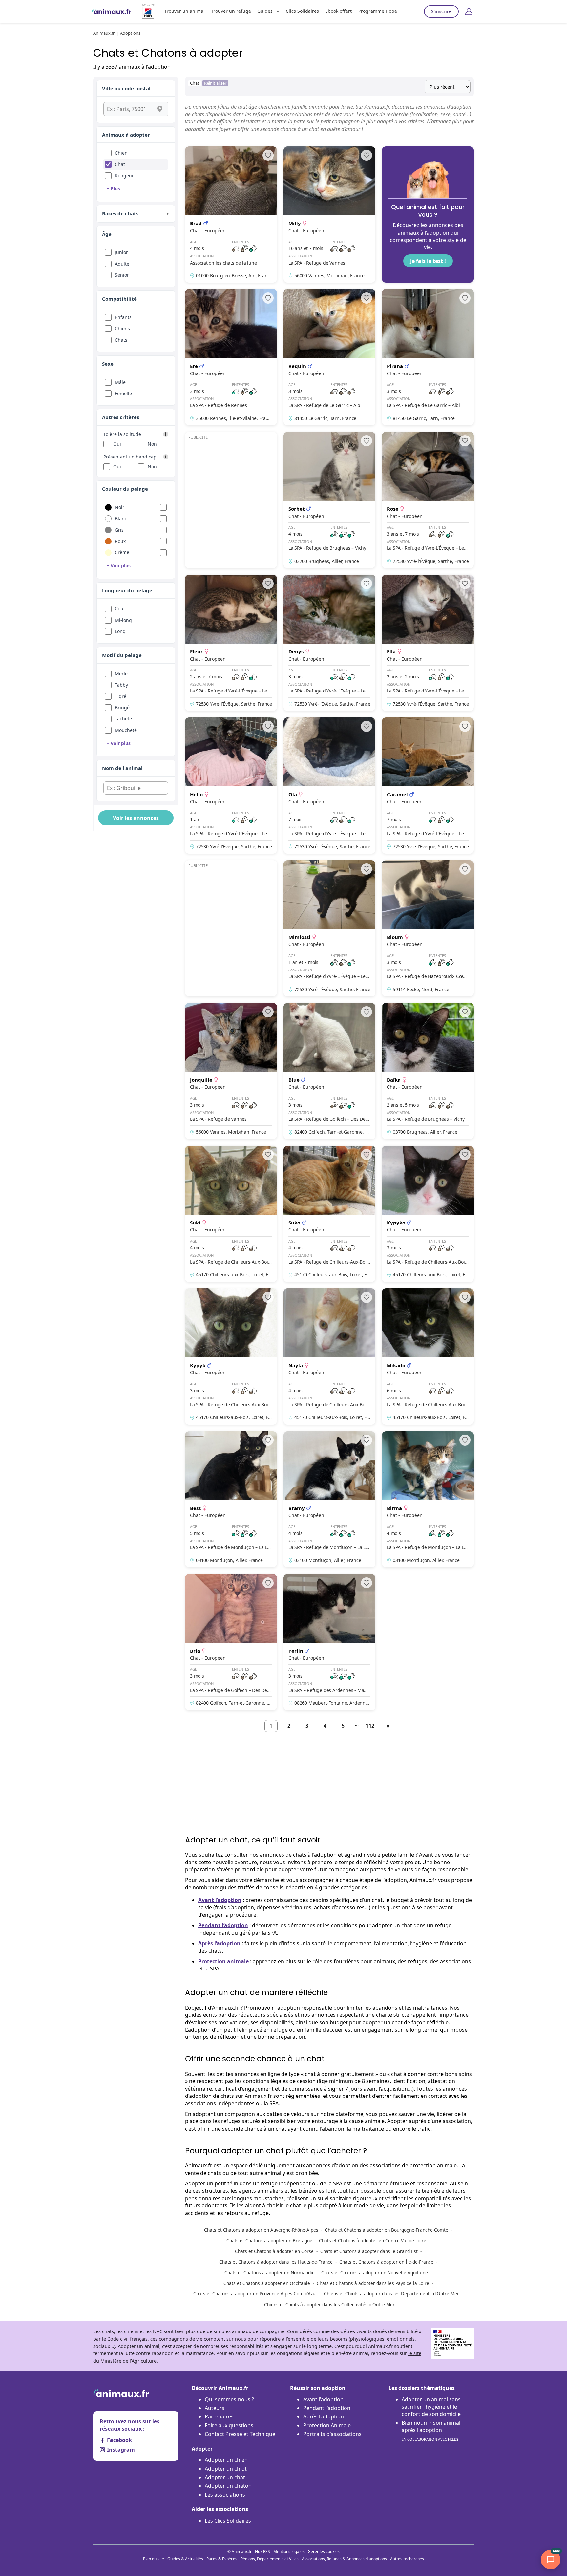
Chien (121, 153)
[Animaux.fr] (112, 11)
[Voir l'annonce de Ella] (428, 643)
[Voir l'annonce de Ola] (329, 786)
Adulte (122, 264)
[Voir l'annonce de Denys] (329, 643)
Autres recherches (407, 2559)
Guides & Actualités (185, 2559)
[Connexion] (469, 11)
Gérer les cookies (324, 2552)
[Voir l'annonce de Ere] (231, 357)
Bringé (122, 707)
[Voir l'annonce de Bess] (231, 1499)
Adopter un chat (225, 2477)
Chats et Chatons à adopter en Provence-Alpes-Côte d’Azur (255, 2294)
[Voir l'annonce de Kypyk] (231, 1357)
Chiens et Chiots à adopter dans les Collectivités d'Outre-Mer (329, 2304)
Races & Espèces (222, 2559)
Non (152, 444)
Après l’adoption (219, 1943)
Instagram (121, 2450)
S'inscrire (441, 11)
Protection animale (223, 1961)
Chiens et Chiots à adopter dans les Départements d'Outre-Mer (391, 2294)
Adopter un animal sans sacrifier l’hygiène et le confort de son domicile (431, 2407)
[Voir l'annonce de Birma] (428, 1499)
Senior (122, 275)
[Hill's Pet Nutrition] (145, 11)
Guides (265, 11)
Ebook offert (338, 11)
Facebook (119, 2440)
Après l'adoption (324, 2416)
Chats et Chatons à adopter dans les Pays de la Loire (373, 2283)
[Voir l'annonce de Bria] (231, 1642)
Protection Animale (327, 2425)
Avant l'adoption (323, 2399)
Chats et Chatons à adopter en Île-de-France (386, 2262)
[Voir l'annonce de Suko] (329, 1214)
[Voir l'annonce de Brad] (231, 214)
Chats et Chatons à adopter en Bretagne (269, 2240)
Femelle (123, 393)
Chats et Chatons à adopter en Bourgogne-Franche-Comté (387, 2230)
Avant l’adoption (220, 1900)
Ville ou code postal (126, 88)
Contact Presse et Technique (240, 2434)
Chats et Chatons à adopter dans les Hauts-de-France (276, 2262)
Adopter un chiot (226, 2469)
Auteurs (215, 2408)
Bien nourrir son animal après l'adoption (431, 2430)
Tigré (121, 696)
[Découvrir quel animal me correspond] (428, 214)
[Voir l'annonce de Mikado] (428, 1357)
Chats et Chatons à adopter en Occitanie (267, 2283)
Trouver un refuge (231, 11)
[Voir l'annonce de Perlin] (329, 1642)
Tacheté (123, 719)
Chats (121, 340)
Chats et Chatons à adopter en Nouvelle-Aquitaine (375, 2273)
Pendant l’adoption (223, 1925)
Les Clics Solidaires (228, 2521)
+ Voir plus (119, 566)
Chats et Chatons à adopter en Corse (274, 2251)
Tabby (121, 685)
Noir (120, 507)
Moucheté (126, 730)
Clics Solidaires (302, 11)
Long (120, 631)
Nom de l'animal (122, 768)
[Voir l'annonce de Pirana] (428, 357)
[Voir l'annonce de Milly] (329, 214)
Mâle (120, 382)
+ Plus (113, 189)
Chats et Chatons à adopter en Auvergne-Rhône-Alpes (261, 2230)
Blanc (121, 518)
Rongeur (124, 175)
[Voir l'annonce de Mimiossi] (329, 928)
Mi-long (123, 620)
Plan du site (154, 2559)
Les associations (225, 2495)
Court (121, 609)
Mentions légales (289, 2552)
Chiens (122, 328)
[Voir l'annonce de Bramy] (329, 1499)
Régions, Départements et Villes (270, 2559)
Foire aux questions (229, 2425)
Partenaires (219, 2416)
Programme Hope (378, 11)
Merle (121, 674)
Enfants (123, 317)
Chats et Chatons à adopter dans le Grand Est (369, 2251)
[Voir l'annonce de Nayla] (329, 1357)
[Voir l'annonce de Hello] (231, 786)
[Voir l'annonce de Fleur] (231, 643)
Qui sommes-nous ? (229, 2399)
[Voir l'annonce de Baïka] (428, 1071)
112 (370, 1726)
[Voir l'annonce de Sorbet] (329, 500)
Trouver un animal (185, 11)
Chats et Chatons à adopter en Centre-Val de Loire (373, 2240)
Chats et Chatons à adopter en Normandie (270, 2273)
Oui (117, 444)
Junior (121, 252)
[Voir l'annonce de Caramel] (428, 786)
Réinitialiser (215, 83)
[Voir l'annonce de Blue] (329, 1071)
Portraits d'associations (332, 2434)
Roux (120, 541)
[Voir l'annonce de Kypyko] (428, 1214)
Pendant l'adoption (327, 2408)
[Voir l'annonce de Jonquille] (231, 1071)
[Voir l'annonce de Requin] (329, 357)
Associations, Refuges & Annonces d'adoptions (344, 2559)
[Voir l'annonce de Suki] (231, 1214)
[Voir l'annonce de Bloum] (428, 928)
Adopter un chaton (228, 2486)
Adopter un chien (226, 2460)
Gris (119, 530)
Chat (120, 164)
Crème (122, 552)
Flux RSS (262, 2552)
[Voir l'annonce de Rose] (428, 500)
